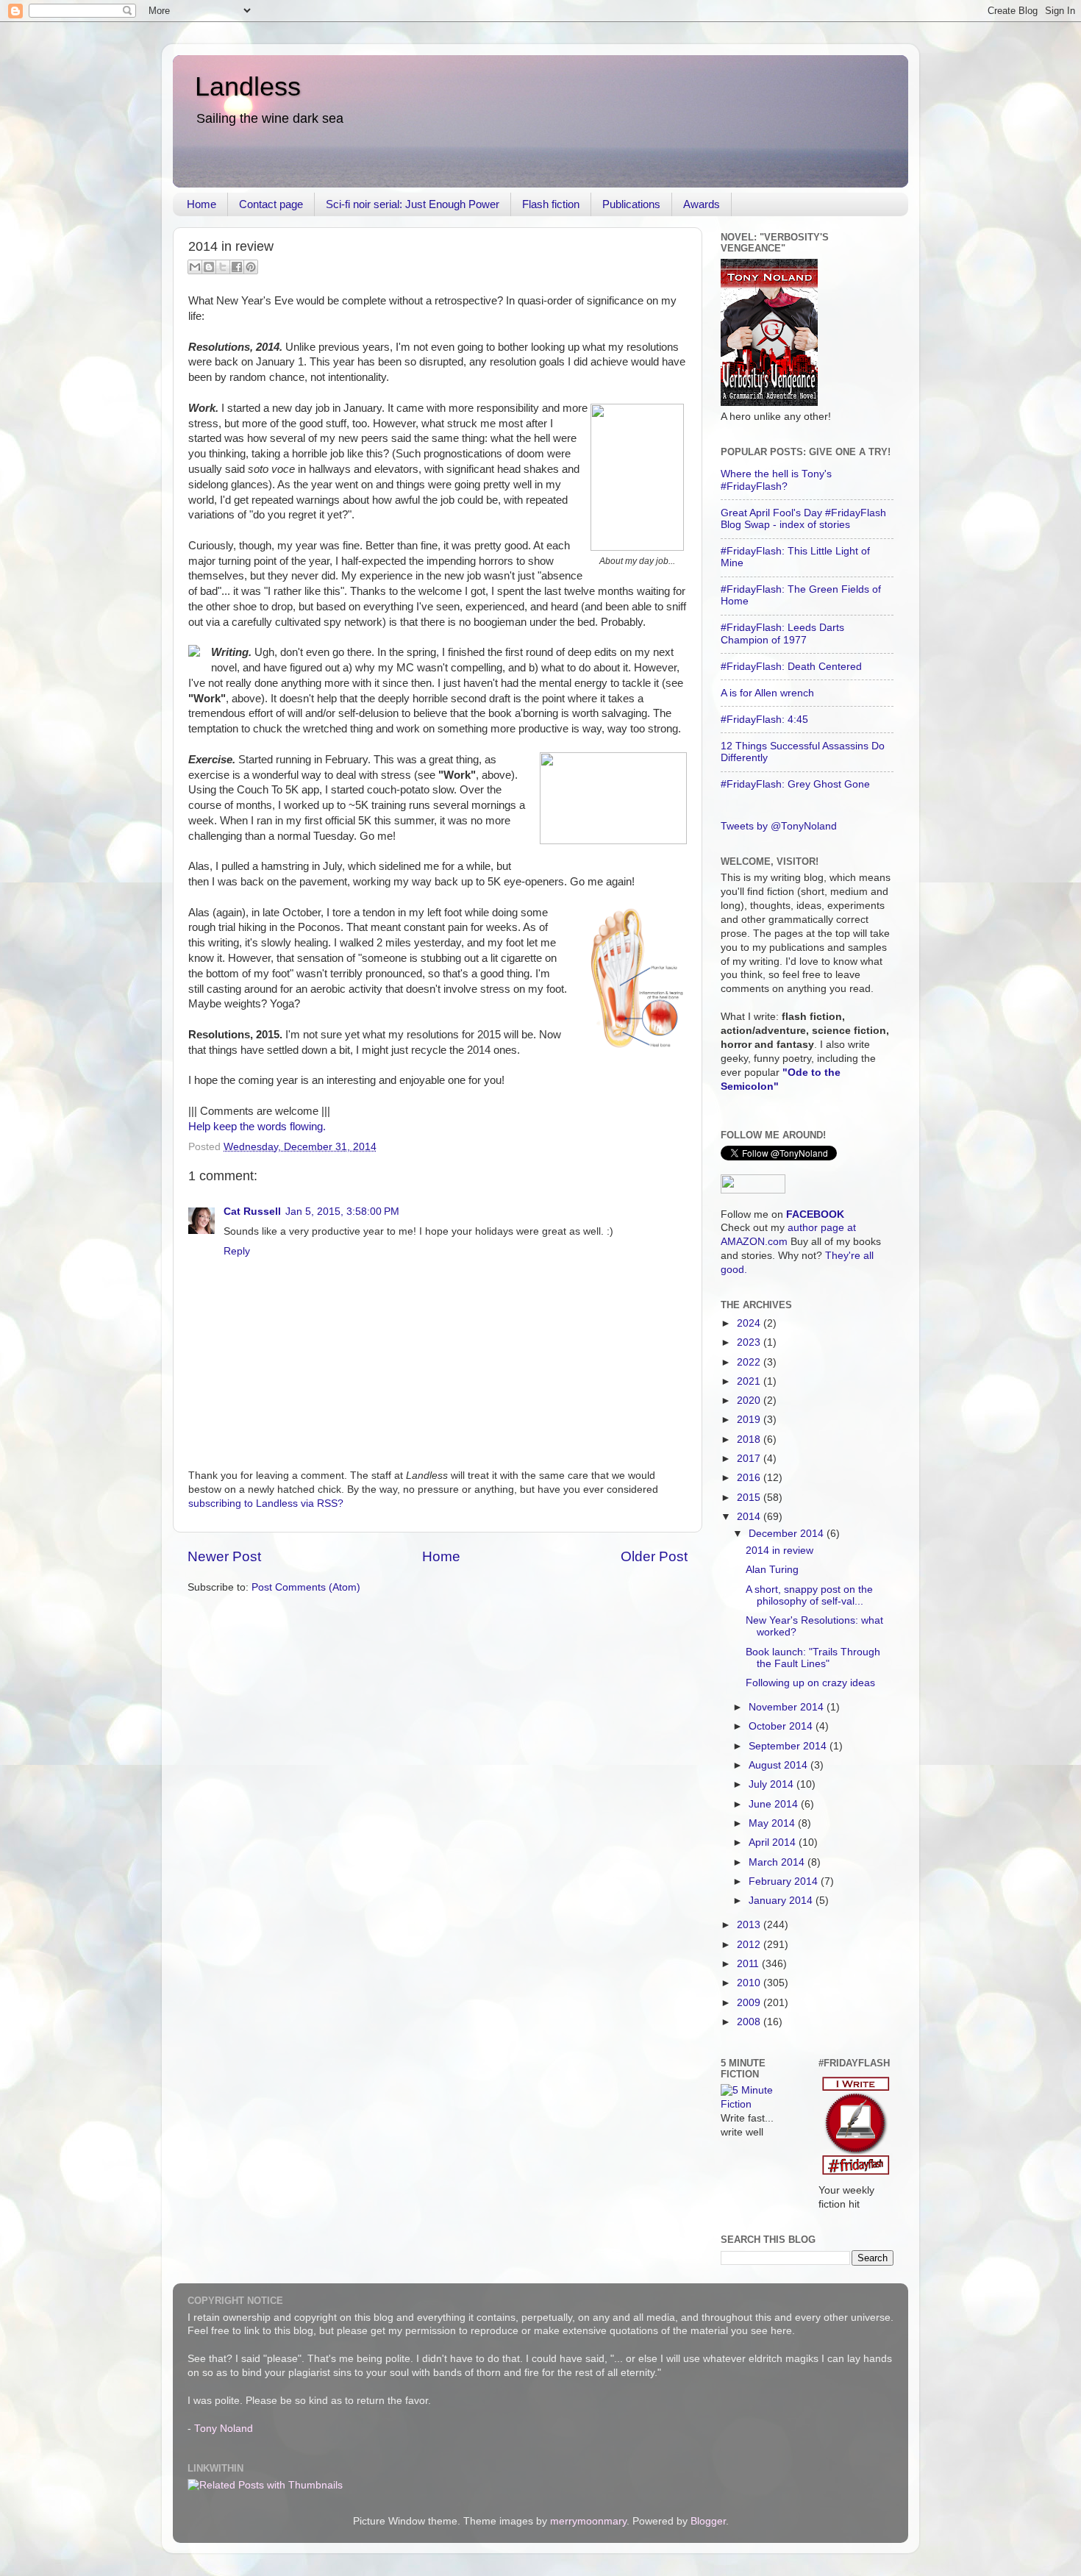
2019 (750, 1420)
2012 (750, 1945)
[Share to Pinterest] (251, 267)
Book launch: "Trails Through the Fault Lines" (813, 1658)
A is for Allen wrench (767, 693)
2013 (750, 1925)
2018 (750, 1439)
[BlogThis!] (209, 267)
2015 (750, 1498)
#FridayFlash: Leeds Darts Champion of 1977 (782, 634)
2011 (749, 1964)
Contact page (271, 204)
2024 (750, 1323)
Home (201, 204)
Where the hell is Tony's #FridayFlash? (776, 480)
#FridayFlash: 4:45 (764, 720)
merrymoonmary (588, 2521)
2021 (750, 1381)
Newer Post (224, 1556)
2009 (750, 2003)
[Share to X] (223, 267)
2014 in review (779, 1551)
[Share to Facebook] (237, 267)
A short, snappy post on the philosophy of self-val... (809, 1595)
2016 (750, 1478)
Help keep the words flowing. (257, 1127)
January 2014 (782, 1901)
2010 (750, 1983)
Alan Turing (772, 1570)
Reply (237, 1251)
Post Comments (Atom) (306, 1587)
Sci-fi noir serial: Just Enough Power (413, 204)
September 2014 (789, 1746)
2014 (750, 1517)
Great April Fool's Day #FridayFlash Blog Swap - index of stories (803, 519)
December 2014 (788, 1534)
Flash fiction (551, 204)
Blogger (708, 2521)
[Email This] (195, 267)
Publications (631, 204)
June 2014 (775, 1804)
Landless (248, 86)
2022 (750, 1362)
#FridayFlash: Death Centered (791, 667)
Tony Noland (224, 2429)
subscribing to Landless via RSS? (266, 1503)
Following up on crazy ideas (810, 1683)
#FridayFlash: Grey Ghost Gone (795, 784)
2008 (750, 2022)
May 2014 (773, 1823)
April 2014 (774, 1842)
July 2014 (773, 1784)
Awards (702, 204)
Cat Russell (252, 1212)
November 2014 (788, 1707)
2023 (750, 1342)
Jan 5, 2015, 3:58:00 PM (342, 1212)
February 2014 (785, 1881)
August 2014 (779, 1765)
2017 (750, 1459)
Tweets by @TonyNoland (779, 826)
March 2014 (778, 1862)
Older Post (654, 1556)
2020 (750, 1401)
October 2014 (782, 1726)
